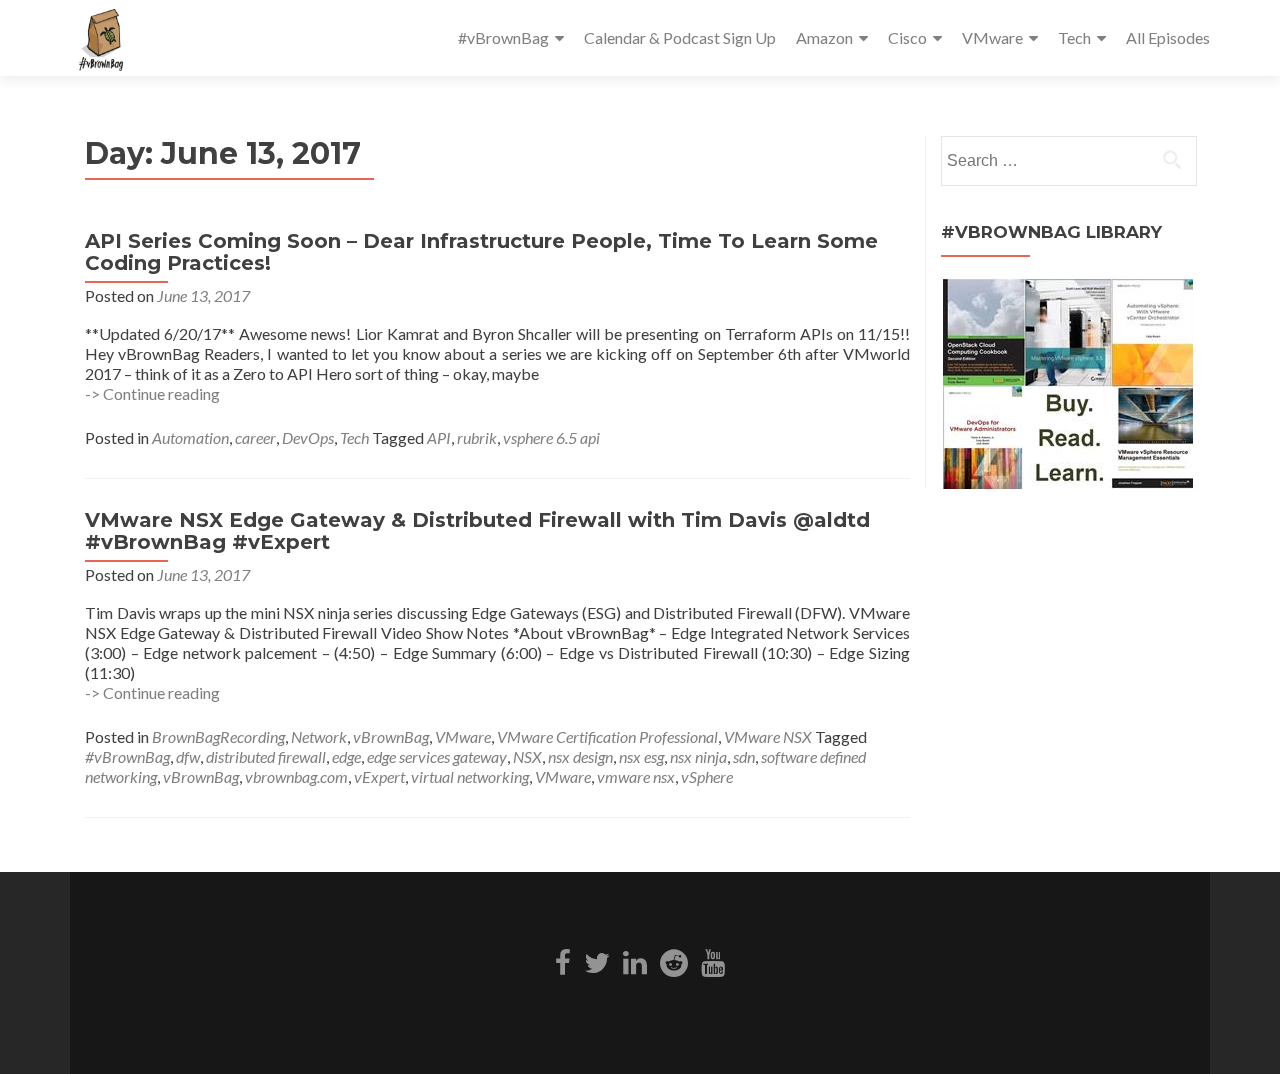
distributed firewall (266, 756)
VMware (992, 37)
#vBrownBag (503, 37)
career (255, 437)
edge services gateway (437, 756)
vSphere (707, 776)
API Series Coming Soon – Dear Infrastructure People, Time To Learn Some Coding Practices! (481, 252)
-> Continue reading (152, 393)
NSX (527, 756)
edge (346, 756)
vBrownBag (391, 736)
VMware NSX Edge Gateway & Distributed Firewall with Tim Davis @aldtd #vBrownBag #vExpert (477, 531)
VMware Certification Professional (607, 736)
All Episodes (1168, 37)
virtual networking (470, 776)
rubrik (477, 437)
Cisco (907, 37)
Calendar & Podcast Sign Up (680, 37)
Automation (190, 437)
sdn (744, 756)
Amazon (824, 37)
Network (319, 736)
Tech (1074, 37)
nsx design (580, 756)
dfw (188, 756)
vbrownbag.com (296, 776)
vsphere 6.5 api (551, 437)
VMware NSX (768, 736)
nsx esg (641, 756)
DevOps (308, 437)
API (439, 437)
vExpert (379, 776)
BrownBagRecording (218, 736)
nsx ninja (698, 756)
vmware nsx (636, 776)
